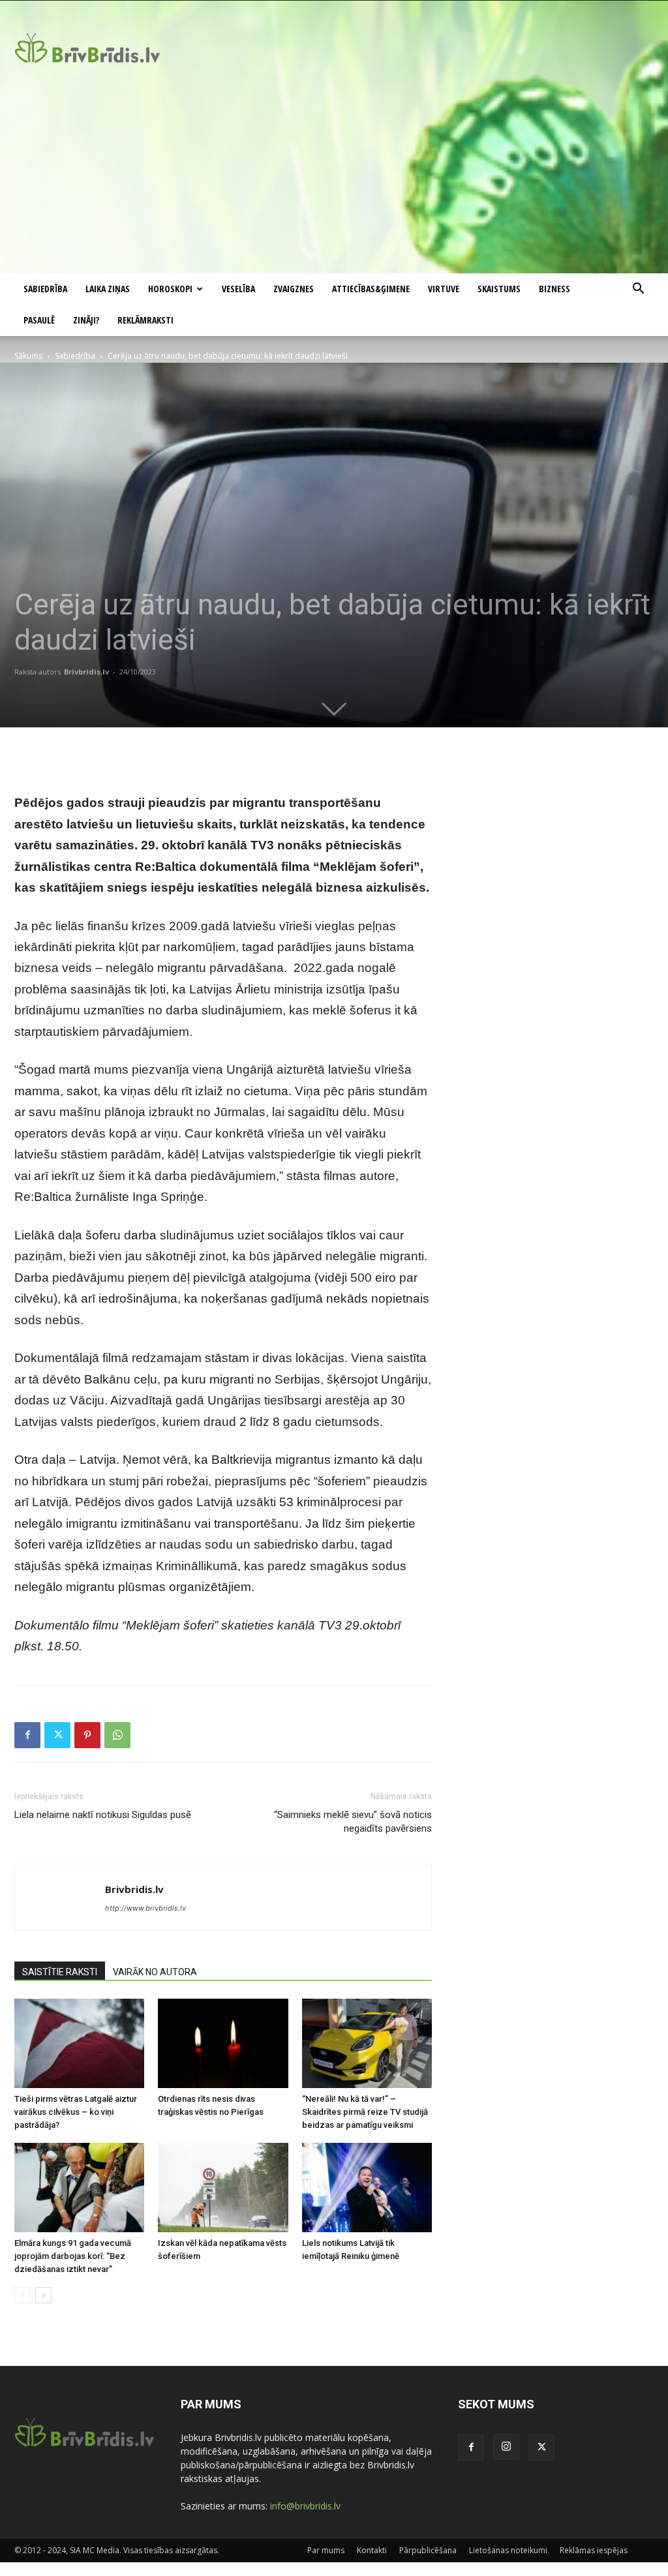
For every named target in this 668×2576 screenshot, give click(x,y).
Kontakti (372, 2550)
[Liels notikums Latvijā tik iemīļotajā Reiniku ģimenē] (367, 2188)
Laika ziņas (108, 289)
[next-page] (43, 2295)
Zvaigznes (294, 289)
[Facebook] (27, 1735)
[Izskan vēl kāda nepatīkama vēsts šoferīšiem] (223, 2188)
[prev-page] (23, 2295)
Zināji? (86, 320)
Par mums (326, 2550)
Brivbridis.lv (86, 672)
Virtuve (444, 289)
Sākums (28, 356)
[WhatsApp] (117, 1735)
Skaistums (499, 289)
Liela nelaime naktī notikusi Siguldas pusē (103, 1815)
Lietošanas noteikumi (508, 2550)
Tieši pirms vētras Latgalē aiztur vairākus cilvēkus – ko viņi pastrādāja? (76, 2112)
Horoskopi (170, 289)
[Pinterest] (87, 1735)
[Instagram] (506, 2447)
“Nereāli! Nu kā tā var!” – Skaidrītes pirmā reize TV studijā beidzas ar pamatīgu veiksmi (365, 2112)
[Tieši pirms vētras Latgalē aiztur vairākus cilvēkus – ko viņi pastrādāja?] (79, 2043)
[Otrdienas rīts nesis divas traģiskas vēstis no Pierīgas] (223, 2043)
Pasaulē (39, 320)
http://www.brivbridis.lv (145, 1908)
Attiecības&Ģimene (371, 289)
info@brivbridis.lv (305, 2506)
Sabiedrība (45, 289)
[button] (638, 290)
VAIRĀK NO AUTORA (155, 1972)
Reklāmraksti (145, 320)
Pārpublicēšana (428, 2550)
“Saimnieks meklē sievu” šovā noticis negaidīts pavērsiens (353, 1822)
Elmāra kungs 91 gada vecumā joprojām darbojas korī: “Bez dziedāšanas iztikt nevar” (73, 2256)
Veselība (238, 289)
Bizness (554, 289)
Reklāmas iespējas (594, 2550)
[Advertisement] (334, 175)
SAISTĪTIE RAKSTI (60, 1972)
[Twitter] (57, 1735)
